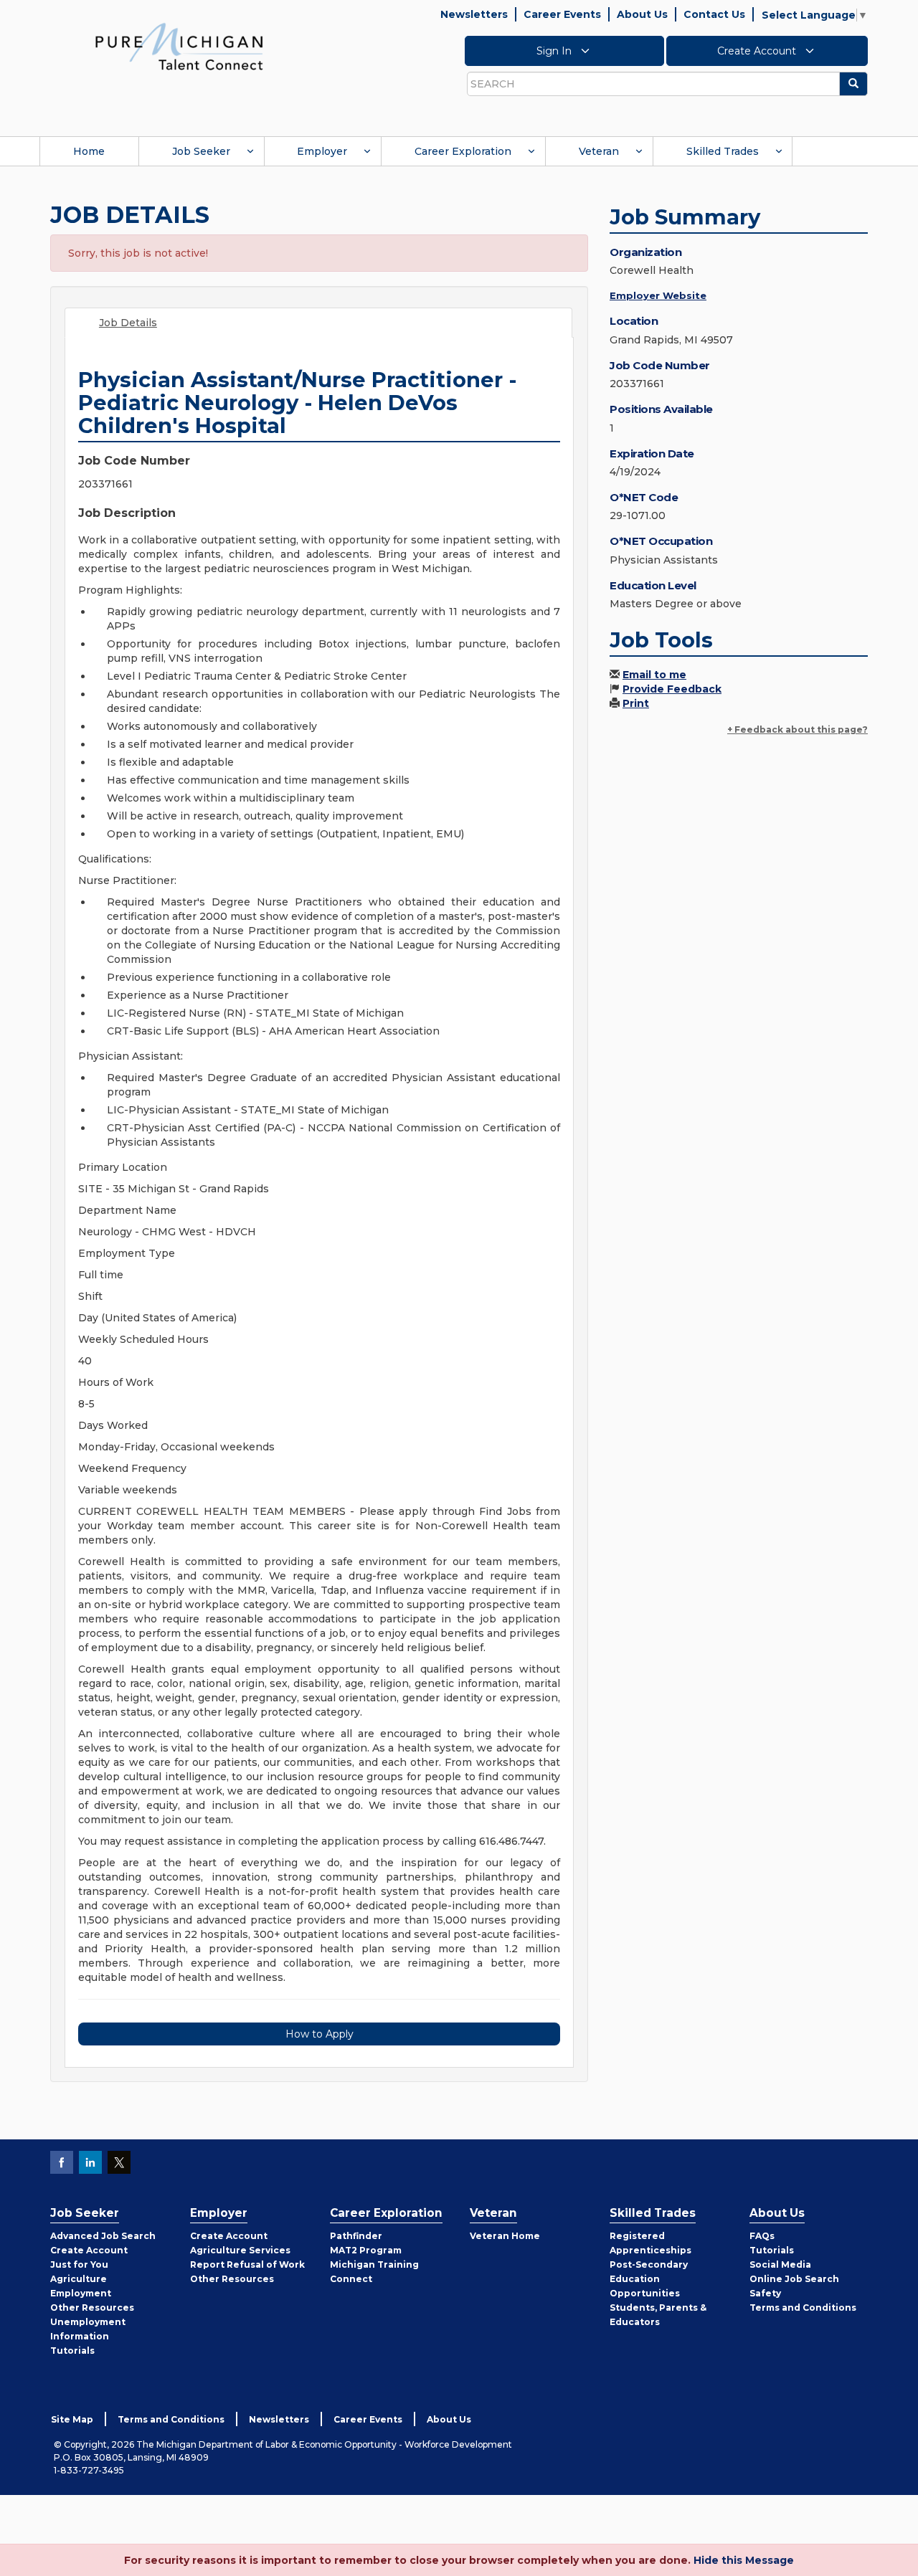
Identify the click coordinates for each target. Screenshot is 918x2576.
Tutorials (72, 2351)
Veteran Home (505, 2236)
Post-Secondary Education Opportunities (649, 2279)
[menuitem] (89, 151)
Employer (322, 151)
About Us (642, 14)
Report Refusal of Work (247, 2264)
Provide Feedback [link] (672, 689)
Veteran (599, 151)
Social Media (780, 2264)
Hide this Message (744, 2560)
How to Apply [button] (320, 2034)
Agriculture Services (240, 2250)
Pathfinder (356, 2236)
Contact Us (714, 14)
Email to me (654, 675)
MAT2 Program (366, 2250)
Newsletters (474, 14)
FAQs (762, 2236)
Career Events (562, 14)
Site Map (72, 2419)
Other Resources (92, 2308)
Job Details (128, 323)
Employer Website (658, 295)
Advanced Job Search (103, 2236)
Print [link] (636, 703)
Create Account (758, 51)
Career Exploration (463, 151)
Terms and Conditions (803, 2308)
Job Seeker (201, 151)
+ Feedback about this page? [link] (798, 729)
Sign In (555, 51)
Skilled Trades (723, 151)
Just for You (79, 2264)
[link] (179, 46)
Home (89, 151)
